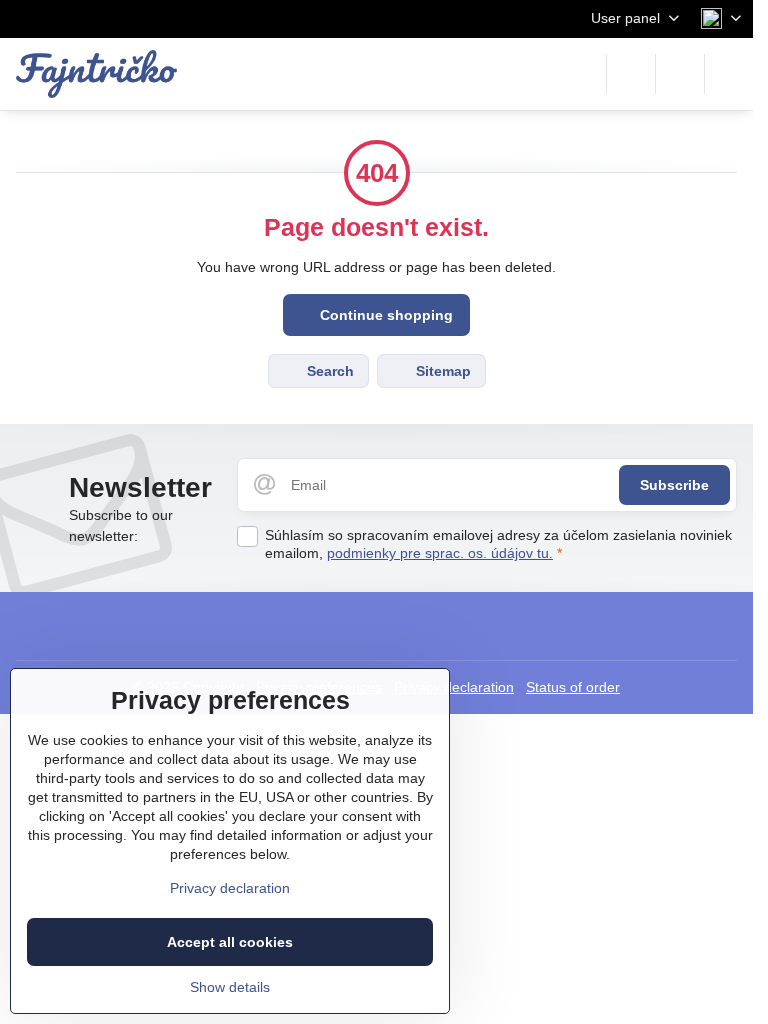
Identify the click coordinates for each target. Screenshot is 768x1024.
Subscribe (674, 485)
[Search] (631, 74)
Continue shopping (384, 315)
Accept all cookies (230, 942)
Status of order (573, 687)
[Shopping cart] (680, 74)
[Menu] (729, 74)
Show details (230, 987)
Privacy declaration (454, 687)
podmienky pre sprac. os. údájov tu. (440, 553)
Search (328, 371)
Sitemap (441, 371)
